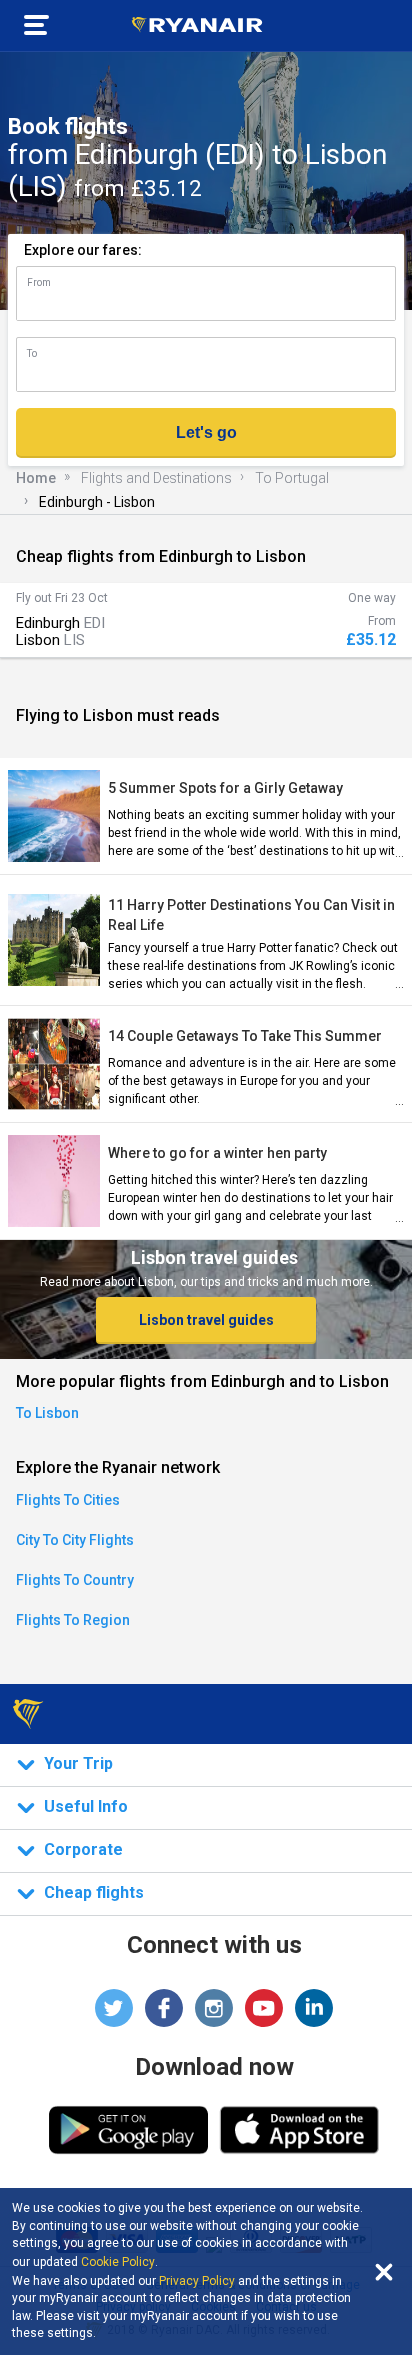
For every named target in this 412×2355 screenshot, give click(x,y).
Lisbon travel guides (206, 1320)
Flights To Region (73, 1620)
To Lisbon (47, 1413)
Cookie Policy (118, 2262)
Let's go (206, 432)
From (39, 282)
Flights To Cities (68, 1500)
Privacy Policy (197, 2281)
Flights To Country (75, 1580)
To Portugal (292, 478)
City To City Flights (75, 1540)
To (32, 353)
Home (36, 478)
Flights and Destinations (156, 478)
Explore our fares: (83, 250)
